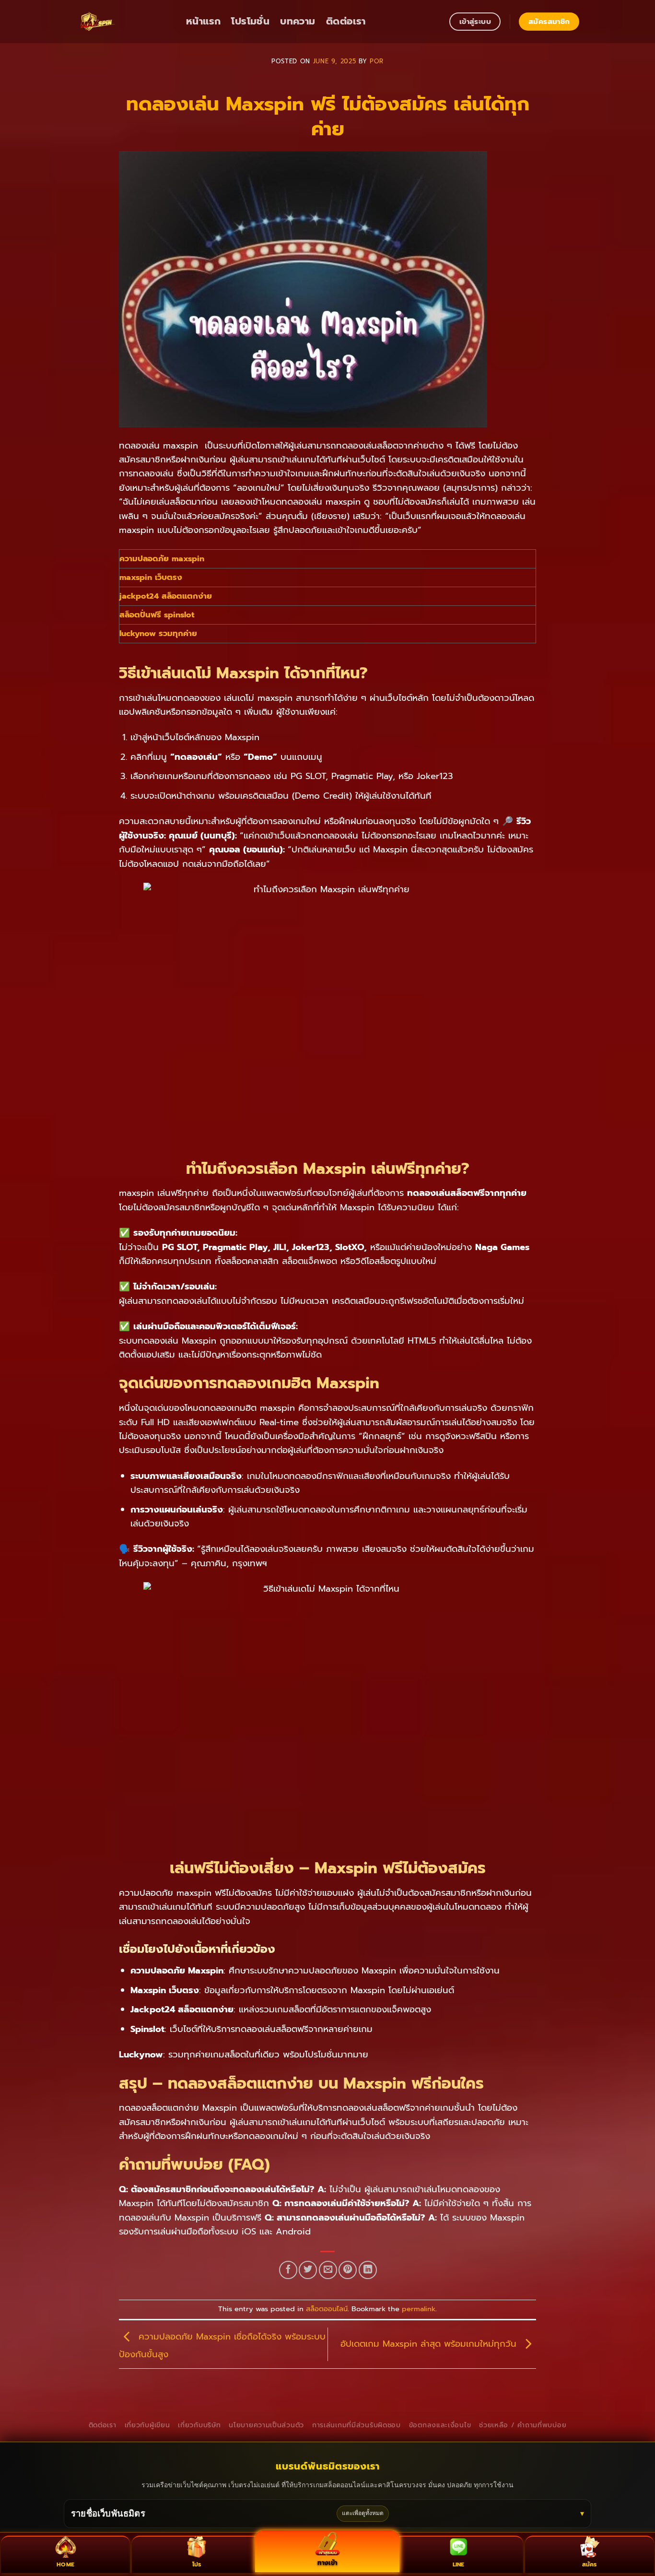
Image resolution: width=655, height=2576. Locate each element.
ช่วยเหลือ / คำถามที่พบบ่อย (523, 2425)
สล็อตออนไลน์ (327, 2309)
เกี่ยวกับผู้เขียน (147, 2425)
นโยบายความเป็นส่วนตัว (266, 2425)
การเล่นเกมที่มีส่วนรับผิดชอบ (357, 2425)
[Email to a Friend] (328, 2270)
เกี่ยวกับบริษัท (199, 2425)
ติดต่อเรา (346, 21)
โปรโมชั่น (250, 21)
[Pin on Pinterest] (348, 2270)
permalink (419, 2309)
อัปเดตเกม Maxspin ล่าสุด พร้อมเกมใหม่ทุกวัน (430, 2344)
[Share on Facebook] (288, 2270)
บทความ (298, 21)
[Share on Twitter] (308, 2270)
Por (377, 61)
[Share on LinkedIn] (368, 2270)
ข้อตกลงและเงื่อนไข (440, 2425)
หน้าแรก (203, 21)
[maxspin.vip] (124, 22)
